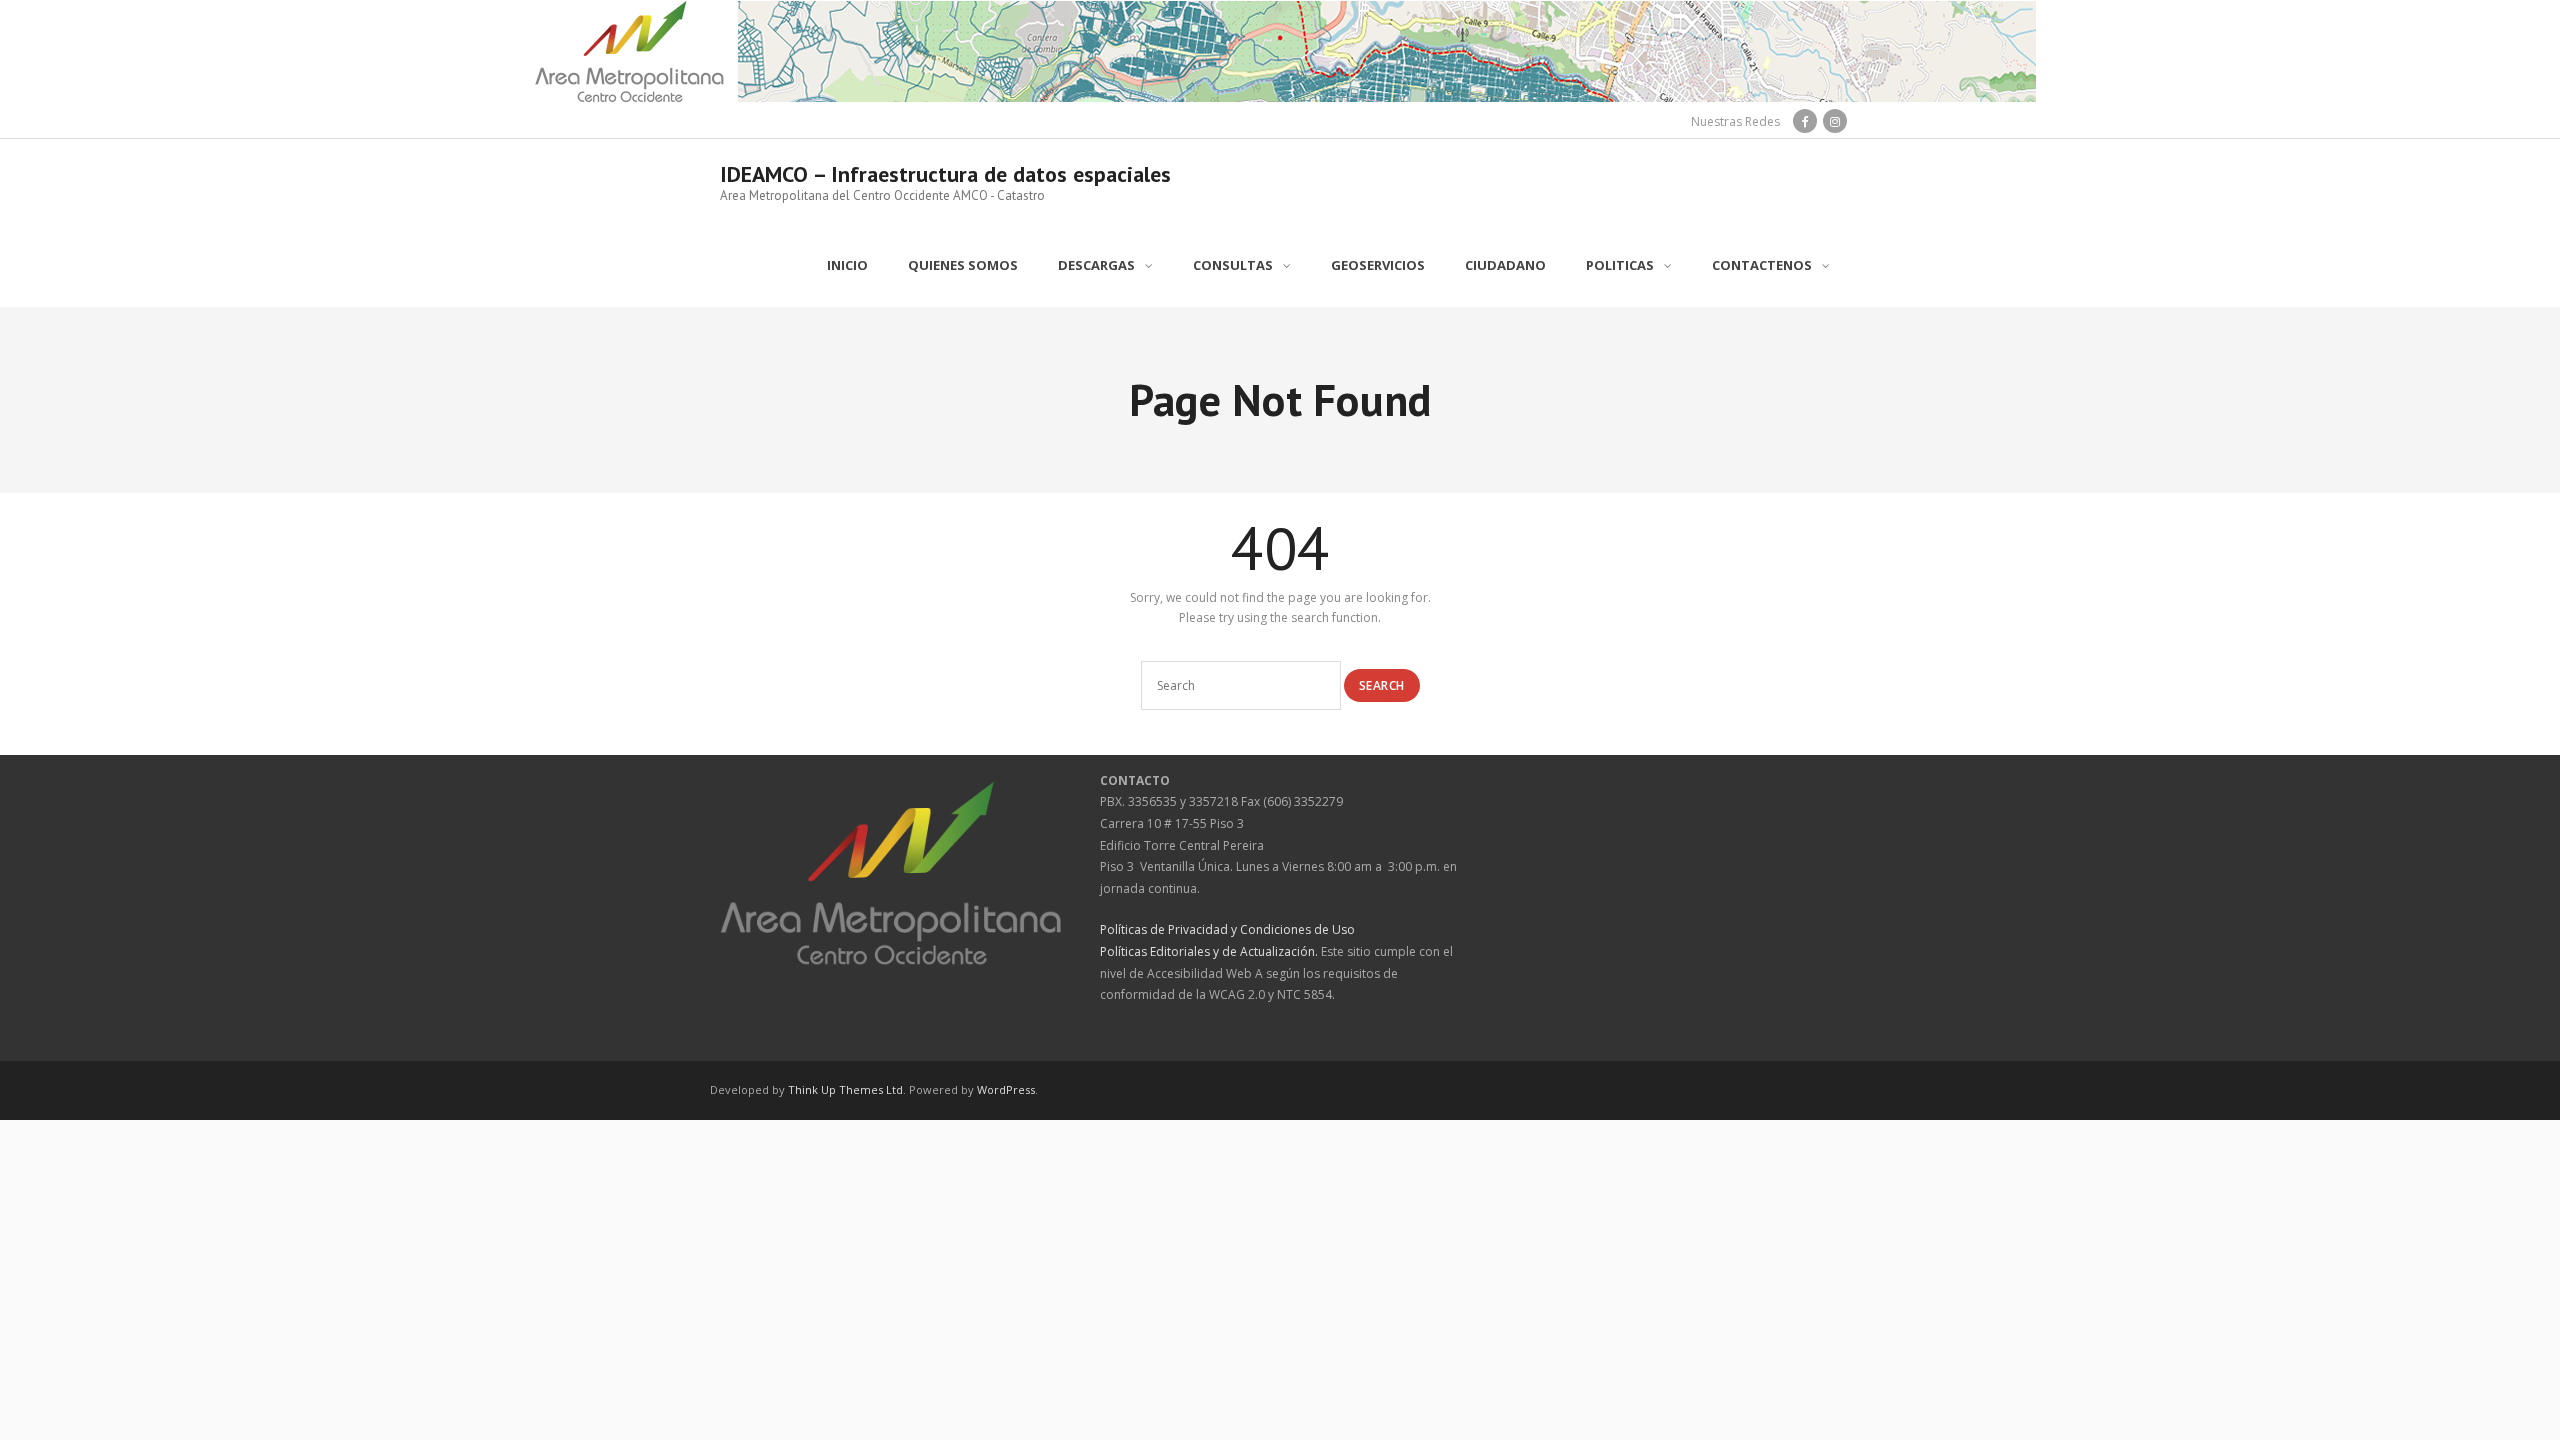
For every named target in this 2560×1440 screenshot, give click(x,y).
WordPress (1006, 1089)
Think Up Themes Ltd (845, 1089)
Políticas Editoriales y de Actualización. (1209, 951)
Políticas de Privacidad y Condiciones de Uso (1227, 929)
